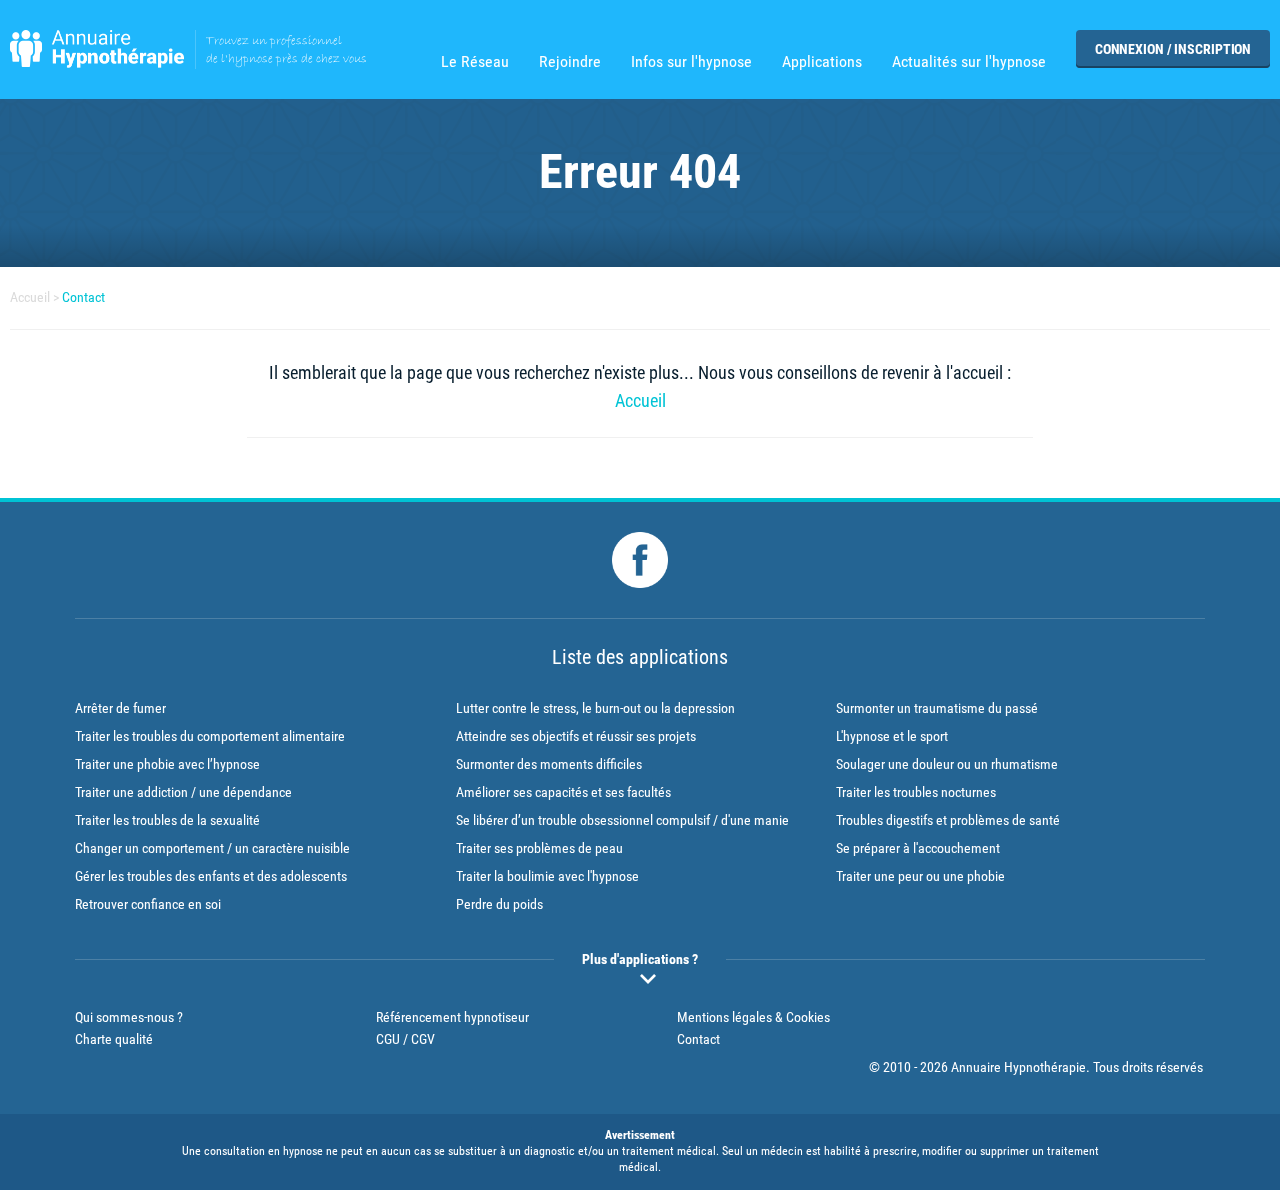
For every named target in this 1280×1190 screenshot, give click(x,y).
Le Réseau (475, 62)
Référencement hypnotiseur (452, 1017)
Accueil (30, 297)
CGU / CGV (405, 1039)
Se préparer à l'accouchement (918, 848)
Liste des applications (640, 657)
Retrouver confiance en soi (148, 904)
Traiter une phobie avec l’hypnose (167, 764)
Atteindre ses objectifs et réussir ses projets (576, 736)
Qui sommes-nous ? (129, 1017)
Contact (83, 297)
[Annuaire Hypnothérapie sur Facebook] (640, 560)
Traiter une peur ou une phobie (920, 876)
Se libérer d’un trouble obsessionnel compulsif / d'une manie (622, 820)
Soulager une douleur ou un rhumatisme (947, 764)
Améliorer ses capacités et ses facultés (563, 792)
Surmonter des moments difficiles (549, 764)
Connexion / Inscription (1173, 49)
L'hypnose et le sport (892, 736)
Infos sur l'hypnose (691, 62)
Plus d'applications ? (640, 959)
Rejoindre (570, 62)
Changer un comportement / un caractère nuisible (212, 848)
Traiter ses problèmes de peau (539, 848)
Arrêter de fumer (120, 708)
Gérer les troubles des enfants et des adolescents (211, 876)
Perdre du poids (499, 904)
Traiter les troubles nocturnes (916, 792)
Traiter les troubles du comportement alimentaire (210, 736)
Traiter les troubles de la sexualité (167, 820)
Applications (822, 62)
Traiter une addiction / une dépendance (183, 792)
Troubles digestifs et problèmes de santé (948, 820)
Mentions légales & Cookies (753, 1017)
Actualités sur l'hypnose (969, 62)
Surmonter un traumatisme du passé (937, 708)
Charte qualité (114, 1039)
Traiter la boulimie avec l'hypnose (547, 876)
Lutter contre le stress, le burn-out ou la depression (595, 708)
